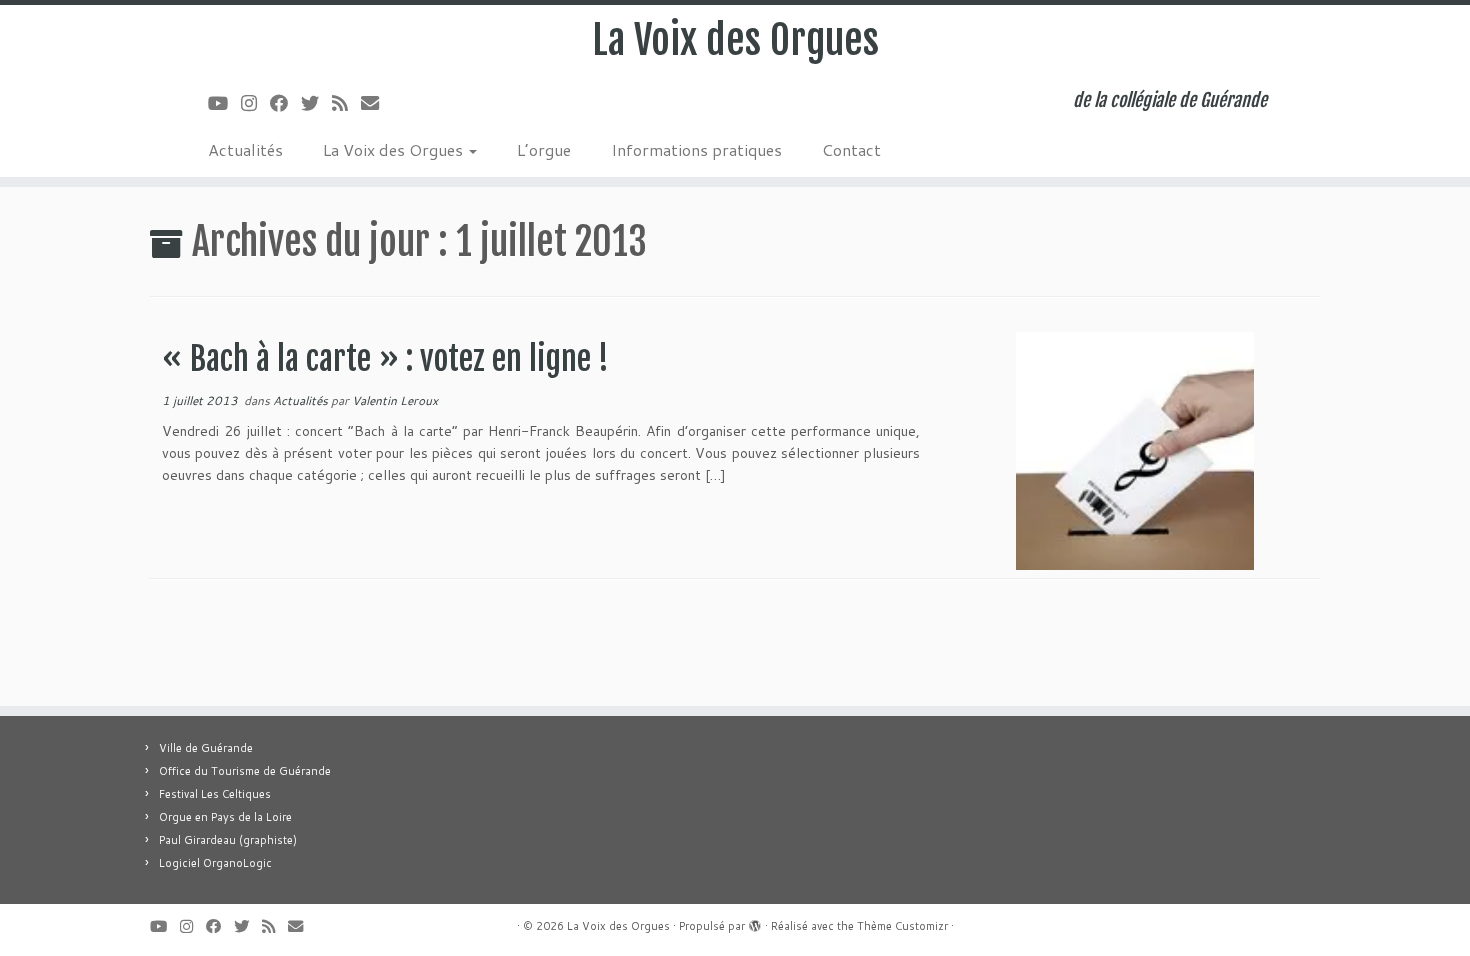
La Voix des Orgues (735, 40)
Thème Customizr (902, 926)
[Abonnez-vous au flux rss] (346, 103)
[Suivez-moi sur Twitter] (316, 103)
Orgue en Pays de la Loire (225, 817)
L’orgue (544, 149)
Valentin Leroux (395, 400)
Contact (851, 149)
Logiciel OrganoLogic (215, 863)
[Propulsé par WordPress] (755, 922)
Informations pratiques (696, 149)
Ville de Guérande (206, 748)
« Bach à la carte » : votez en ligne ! (385, 359)
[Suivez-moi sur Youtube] (224, 103)
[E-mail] (376, 103)
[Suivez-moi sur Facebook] (285, 103)
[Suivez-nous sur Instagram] (255, 103)
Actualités (245, 149)
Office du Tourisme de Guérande (245, 771)
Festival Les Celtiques (215, 794)
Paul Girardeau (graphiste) (228, 840)
